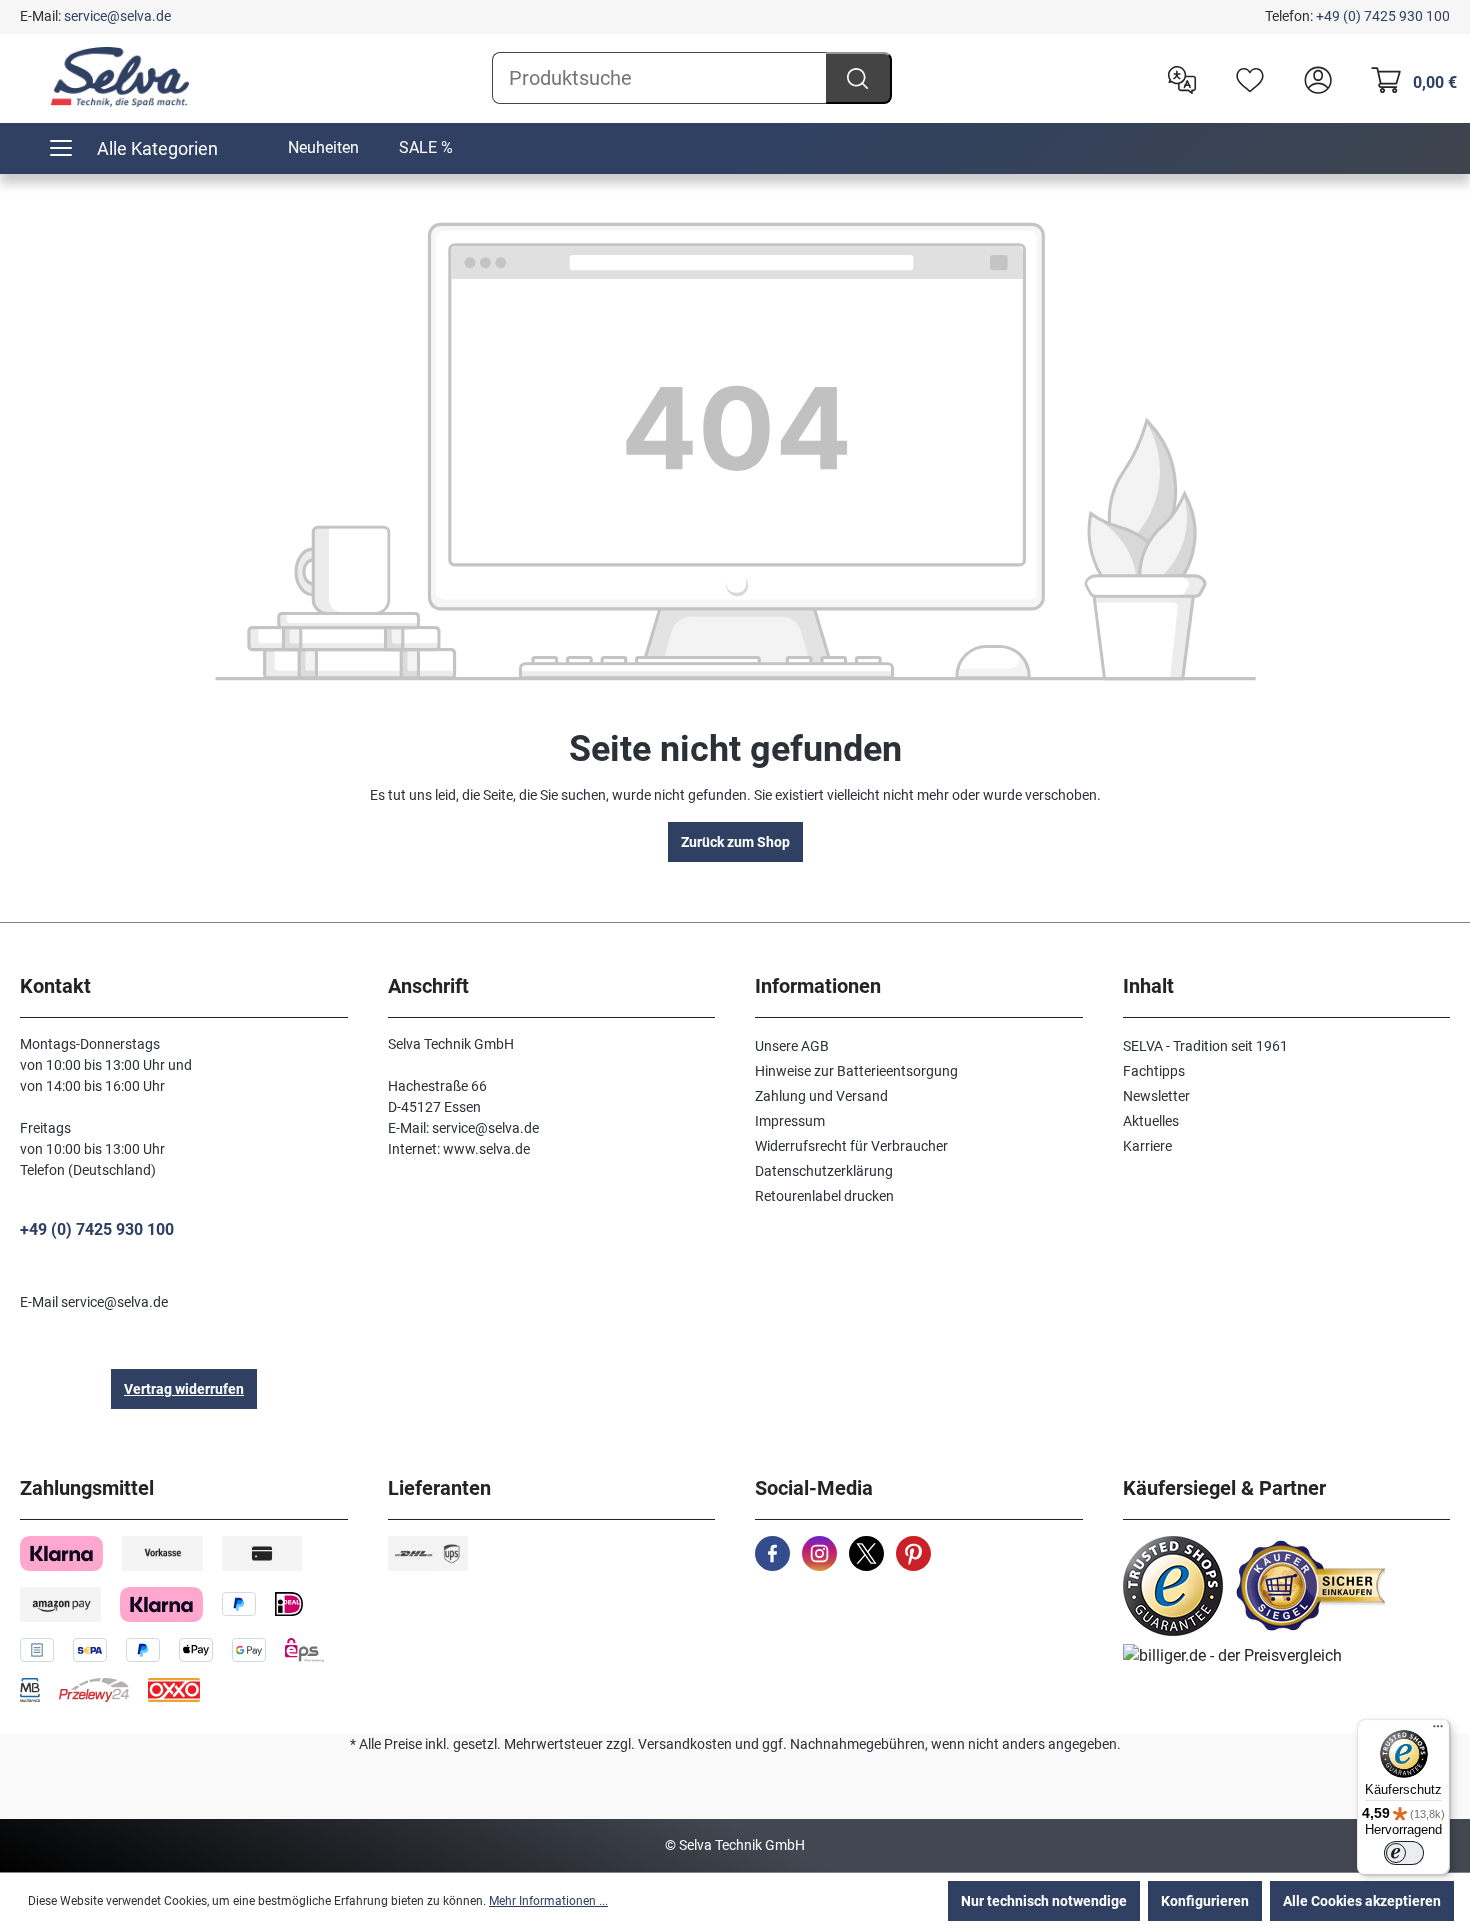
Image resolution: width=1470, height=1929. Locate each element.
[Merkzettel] (1245, 78)
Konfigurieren (1205, 1901)
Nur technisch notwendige (1044, 1901)
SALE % (426, 147)
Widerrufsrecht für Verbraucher (851, 1146)
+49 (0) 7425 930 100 (1383, 16)
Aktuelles (1151, 1121)
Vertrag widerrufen (184, 1389)
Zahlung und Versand (821, 1096)
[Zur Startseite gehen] (120, 77)
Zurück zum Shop (735, 842)
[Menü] (1438, 1731)
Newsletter (1156, 1096)
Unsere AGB (792, 1046)
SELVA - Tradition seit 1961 (1205, 1046)
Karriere (1147, 1146)
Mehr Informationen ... (548, 1901)
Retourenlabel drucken (824, 1196)
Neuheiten (323, 147)
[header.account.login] (1313, 78)
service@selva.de (117, 16)
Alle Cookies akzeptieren (1362, 1901)
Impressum (790, 1121)
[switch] (1404, 1853)
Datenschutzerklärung (824, 1171)
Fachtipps (1154, 1071)
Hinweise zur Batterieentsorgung (856, 1071)
